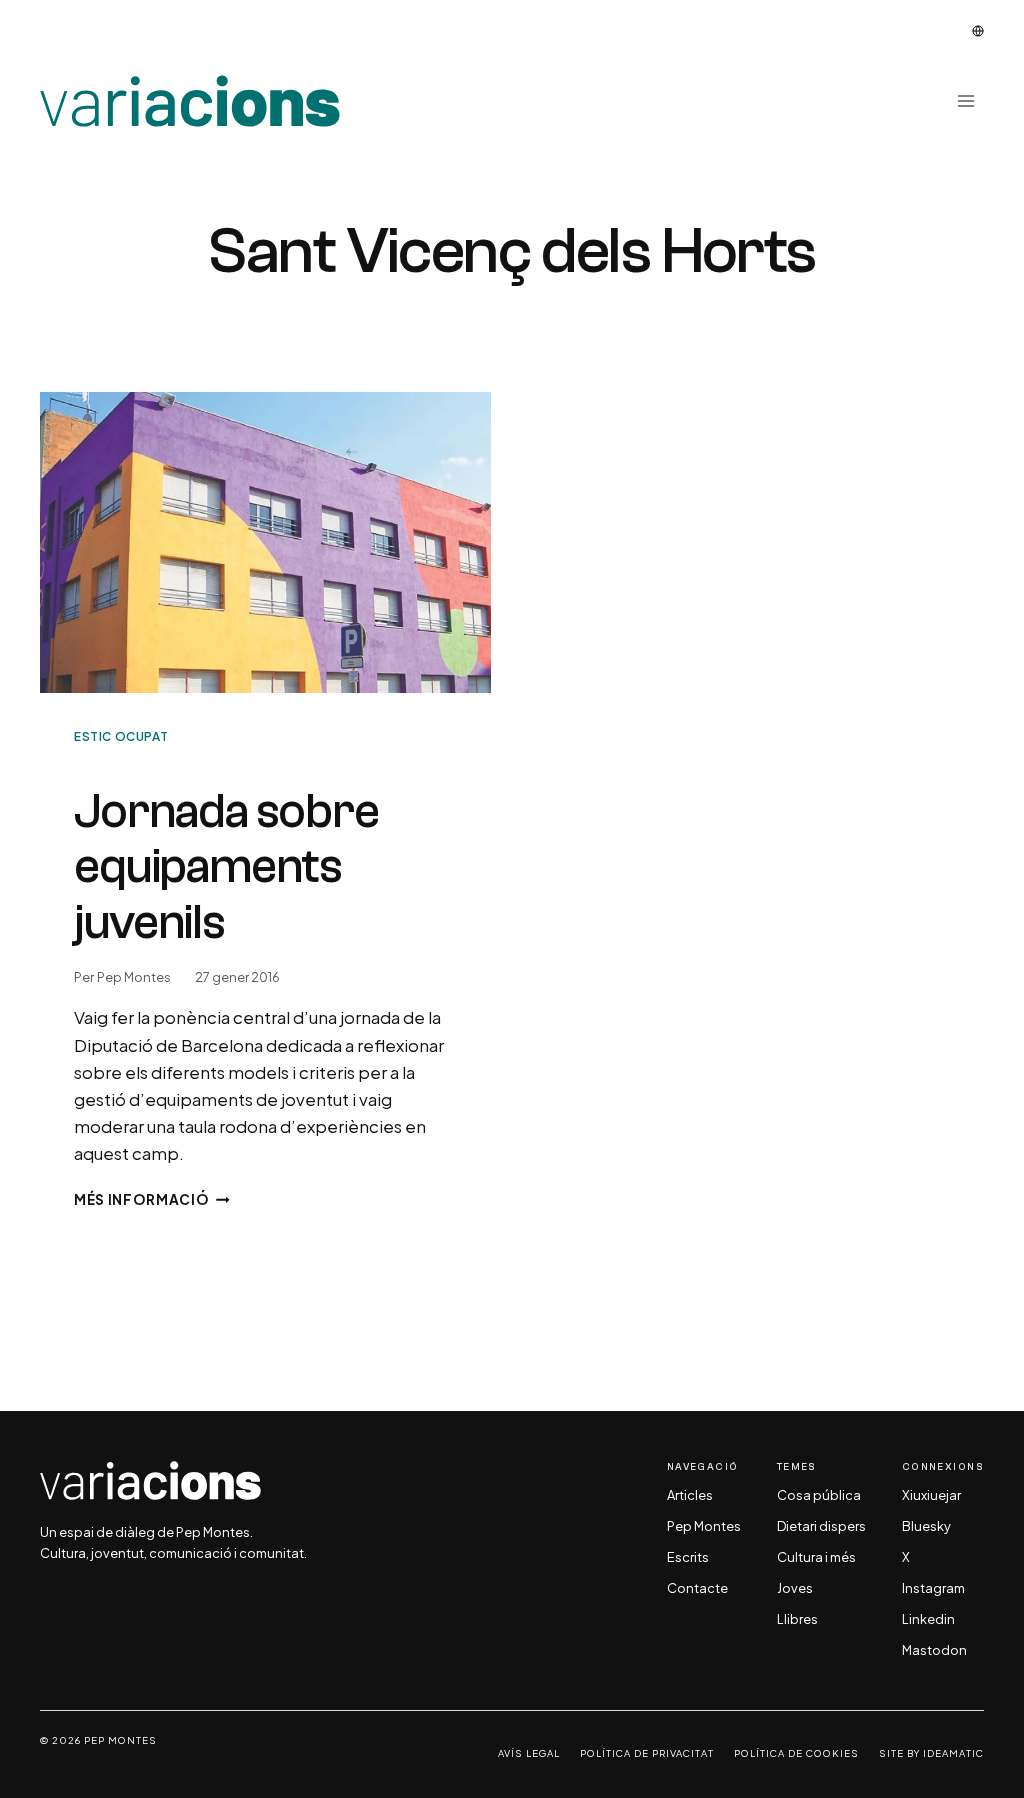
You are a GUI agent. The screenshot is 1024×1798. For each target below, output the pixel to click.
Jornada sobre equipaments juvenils (226, 867)
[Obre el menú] (965, 101)
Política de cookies (796, 1753)
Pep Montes (134, 977)
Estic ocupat (121, 736)
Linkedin (928, 1620)
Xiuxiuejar (931, 1496)
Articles (690, 1496)
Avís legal (529, 1753)
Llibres (797, 1620)
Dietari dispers (821, 1527)
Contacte (697, 1589)
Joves (795, 1589)
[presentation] (265, 542)
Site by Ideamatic (931, 1753)
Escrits (688, 1558)
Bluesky (926, 1527)
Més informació (152, 1199)
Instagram (933, 1589)
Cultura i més (816, 1558)
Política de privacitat (647, 1753)
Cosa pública (819, 1496)
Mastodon (934, 1651)
